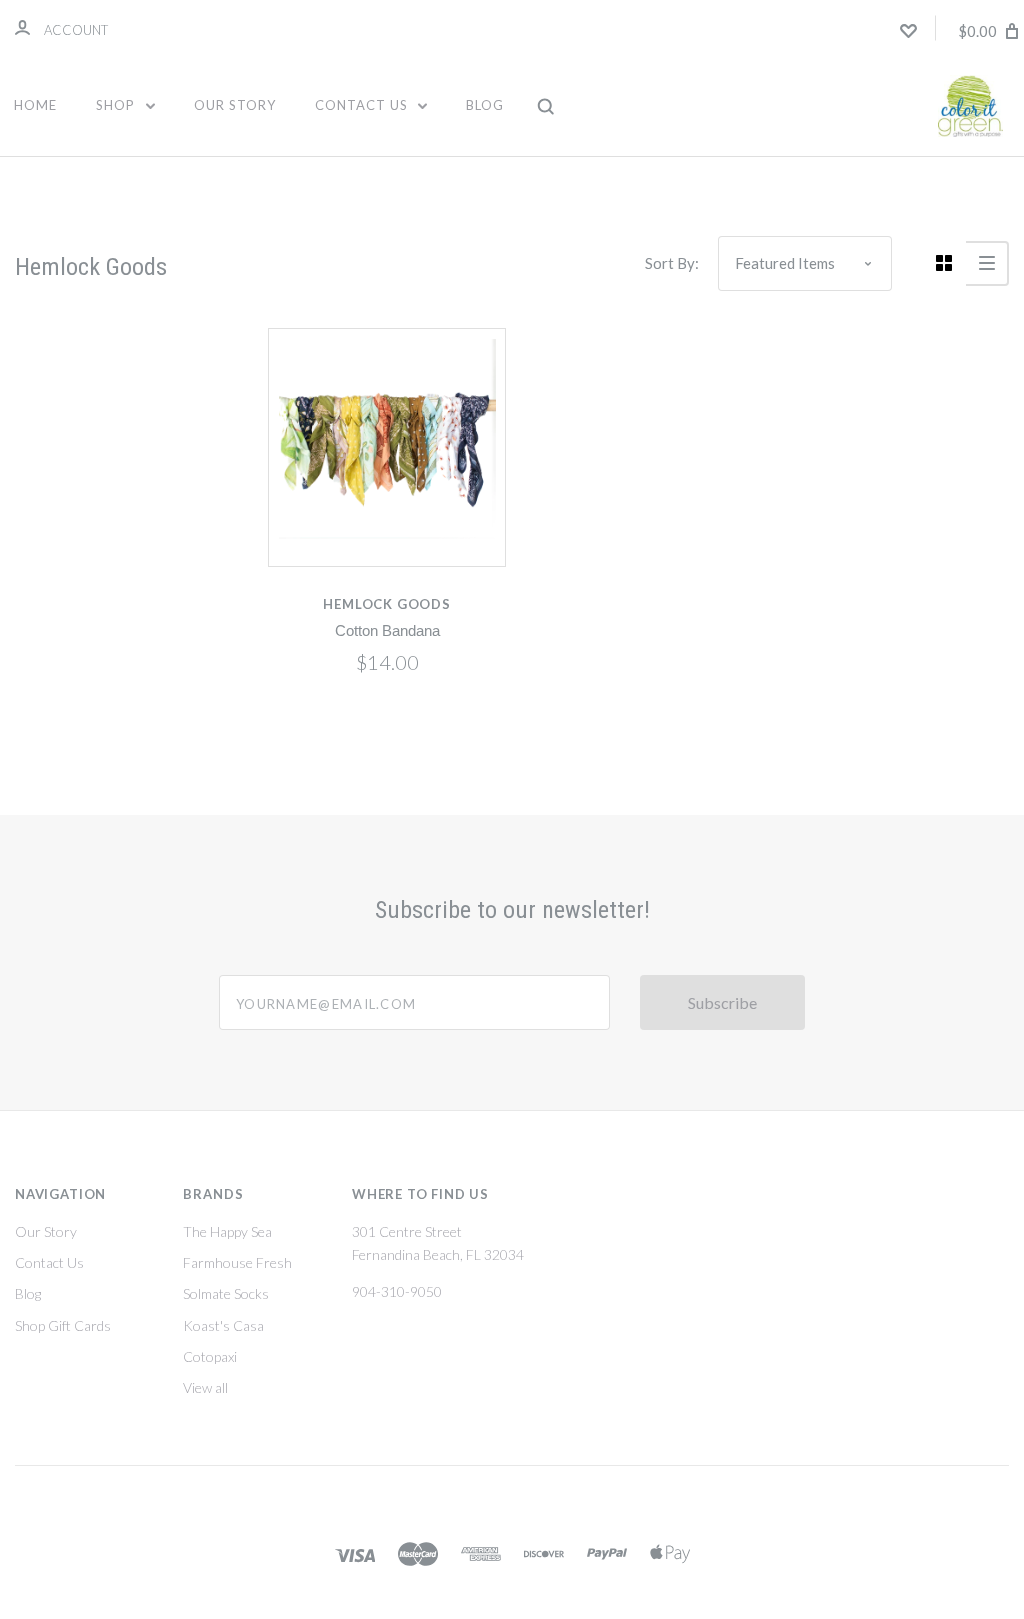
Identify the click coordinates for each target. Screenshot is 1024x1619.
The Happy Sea (227, 1231)
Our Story (235, 105)
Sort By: (672, 263)
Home (35, 105)
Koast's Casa (223, 1325)
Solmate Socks (226, 1293)
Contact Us (363, 105)
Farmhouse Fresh (237, 1262)
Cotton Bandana (387, 631)
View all (205, 1387)
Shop (117, 105)
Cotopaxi (210, 1356)
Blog (485, 105)
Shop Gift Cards (63, 1325)
